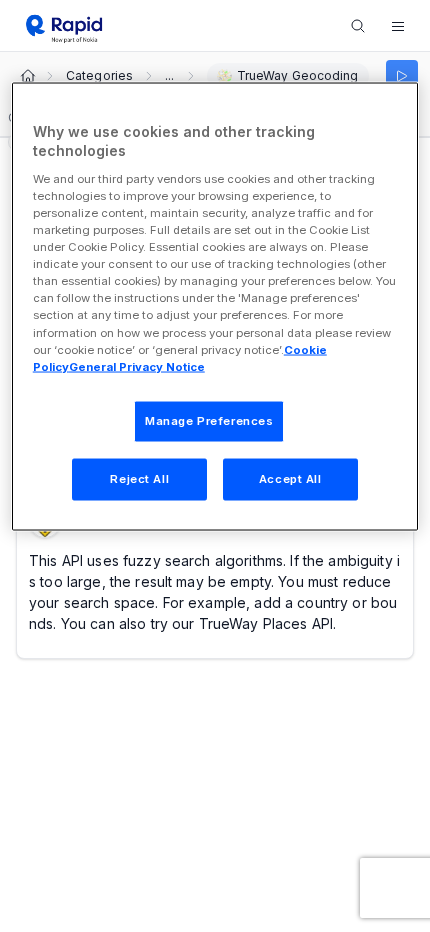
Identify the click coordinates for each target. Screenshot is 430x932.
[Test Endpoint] (402, 76)
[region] (215, 306)
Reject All (139, 478)
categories (99, 76)
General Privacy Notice (137, 366)
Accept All (290, 478)
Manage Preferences (209, 420)
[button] (398, 26)
